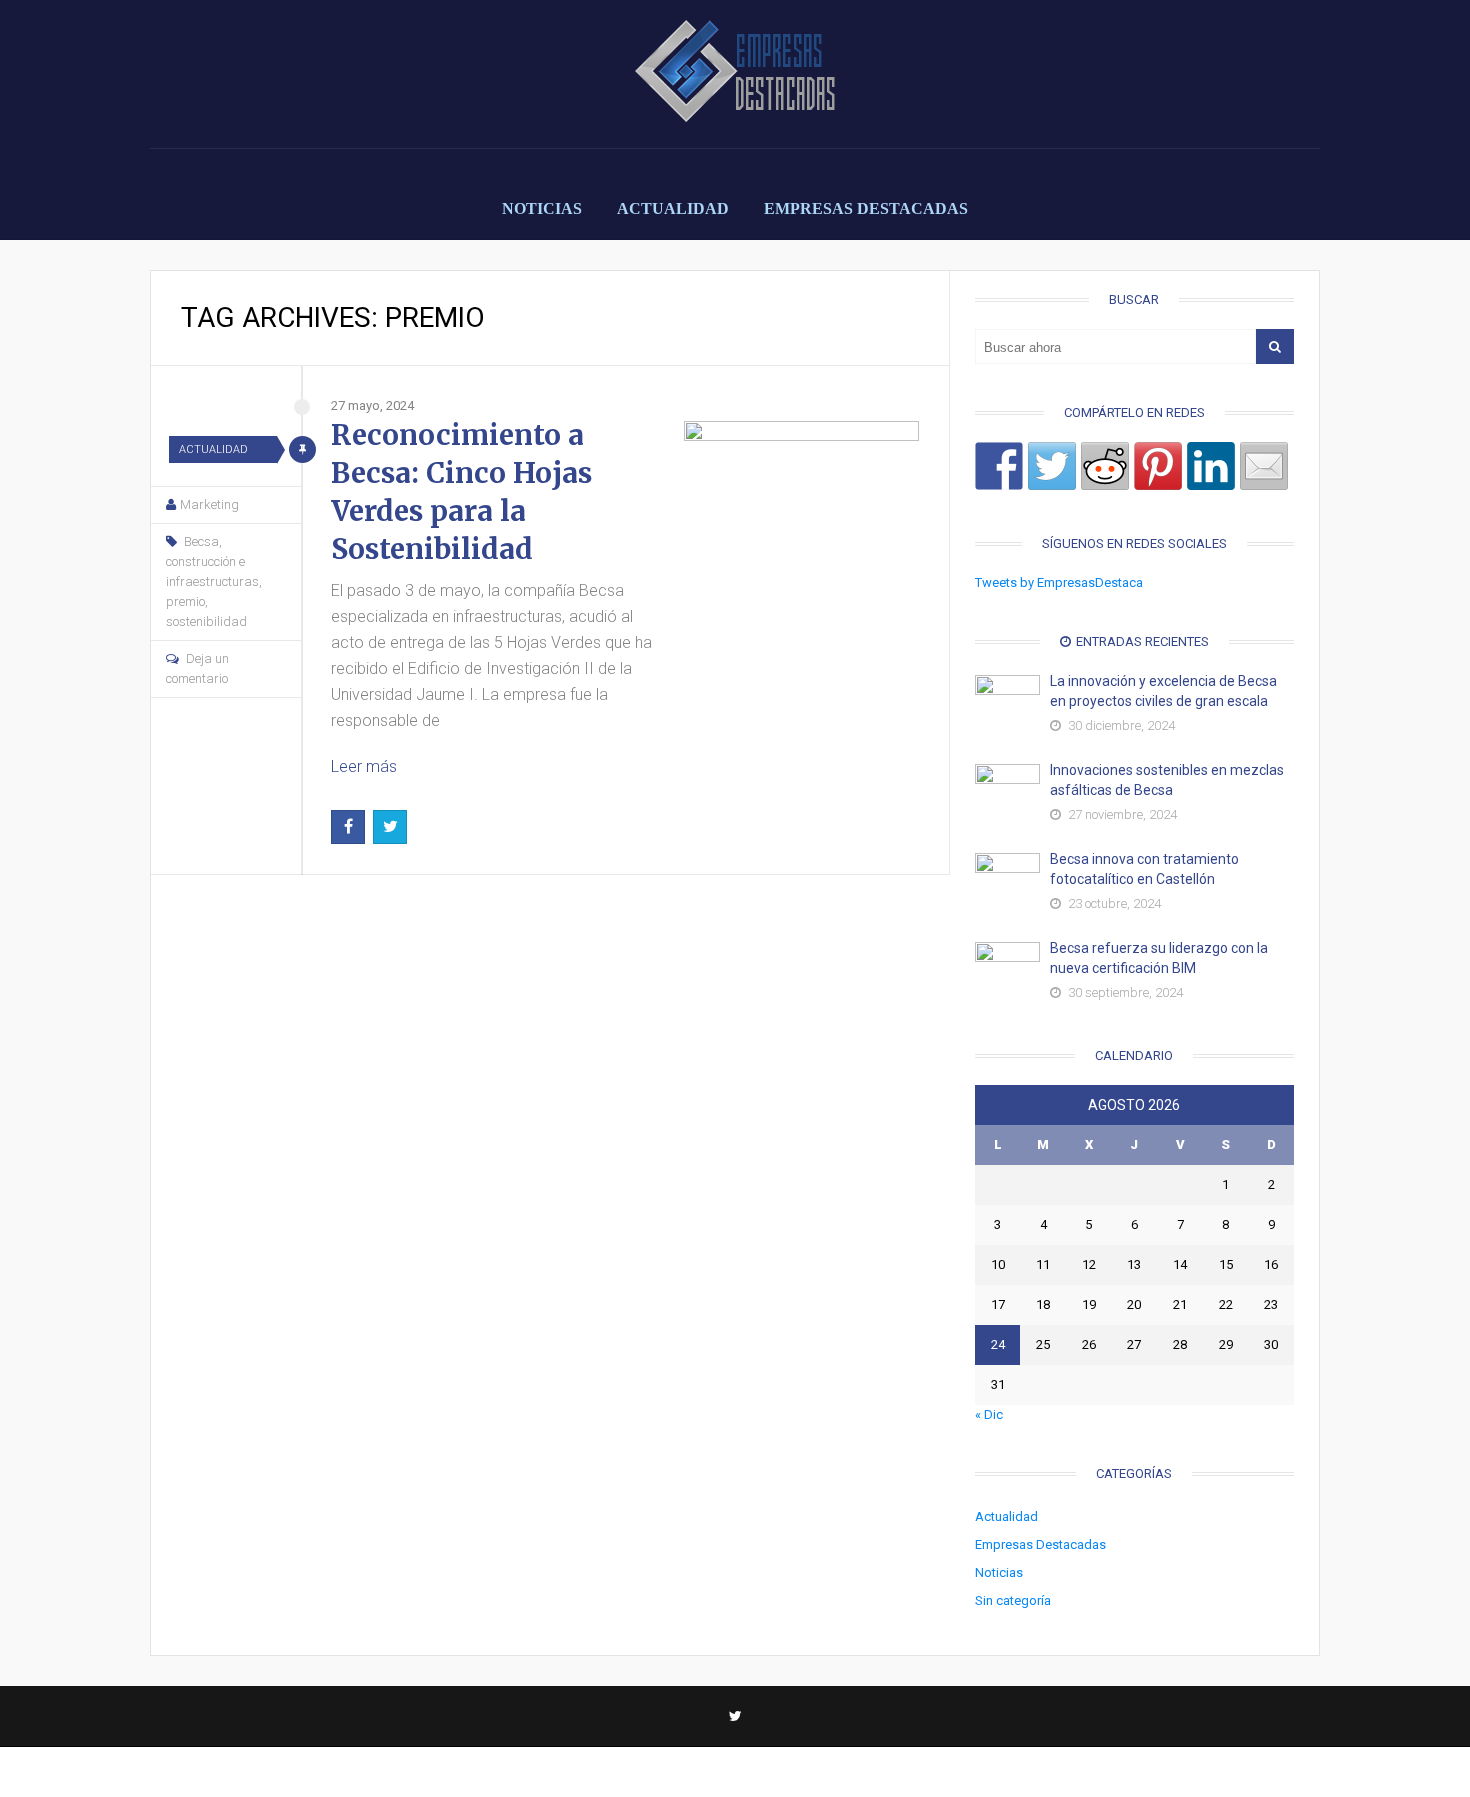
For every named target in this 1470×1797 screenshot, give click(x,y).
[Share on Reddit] (1105, 466)
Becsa (201, 541)
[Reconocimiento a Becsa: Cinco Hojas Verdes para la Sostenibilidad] (801, 538)
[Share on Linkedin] (1211, 466)
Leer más (364, 766)
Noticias (542, 208)
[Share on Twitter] (1052, 466)
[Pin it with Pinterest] (1158, 466)
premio (185, 601)
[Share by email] (1264, 466)
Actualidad (673, 208)
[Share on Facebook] (999, 466)
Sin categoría (1013, 1600)
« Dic (989, 1414)
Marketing (209, 504)
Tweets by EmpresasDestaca (1059, 582)
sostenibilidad (206, 621)
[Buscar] (1275, 346)
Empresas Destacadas (866, 208)
